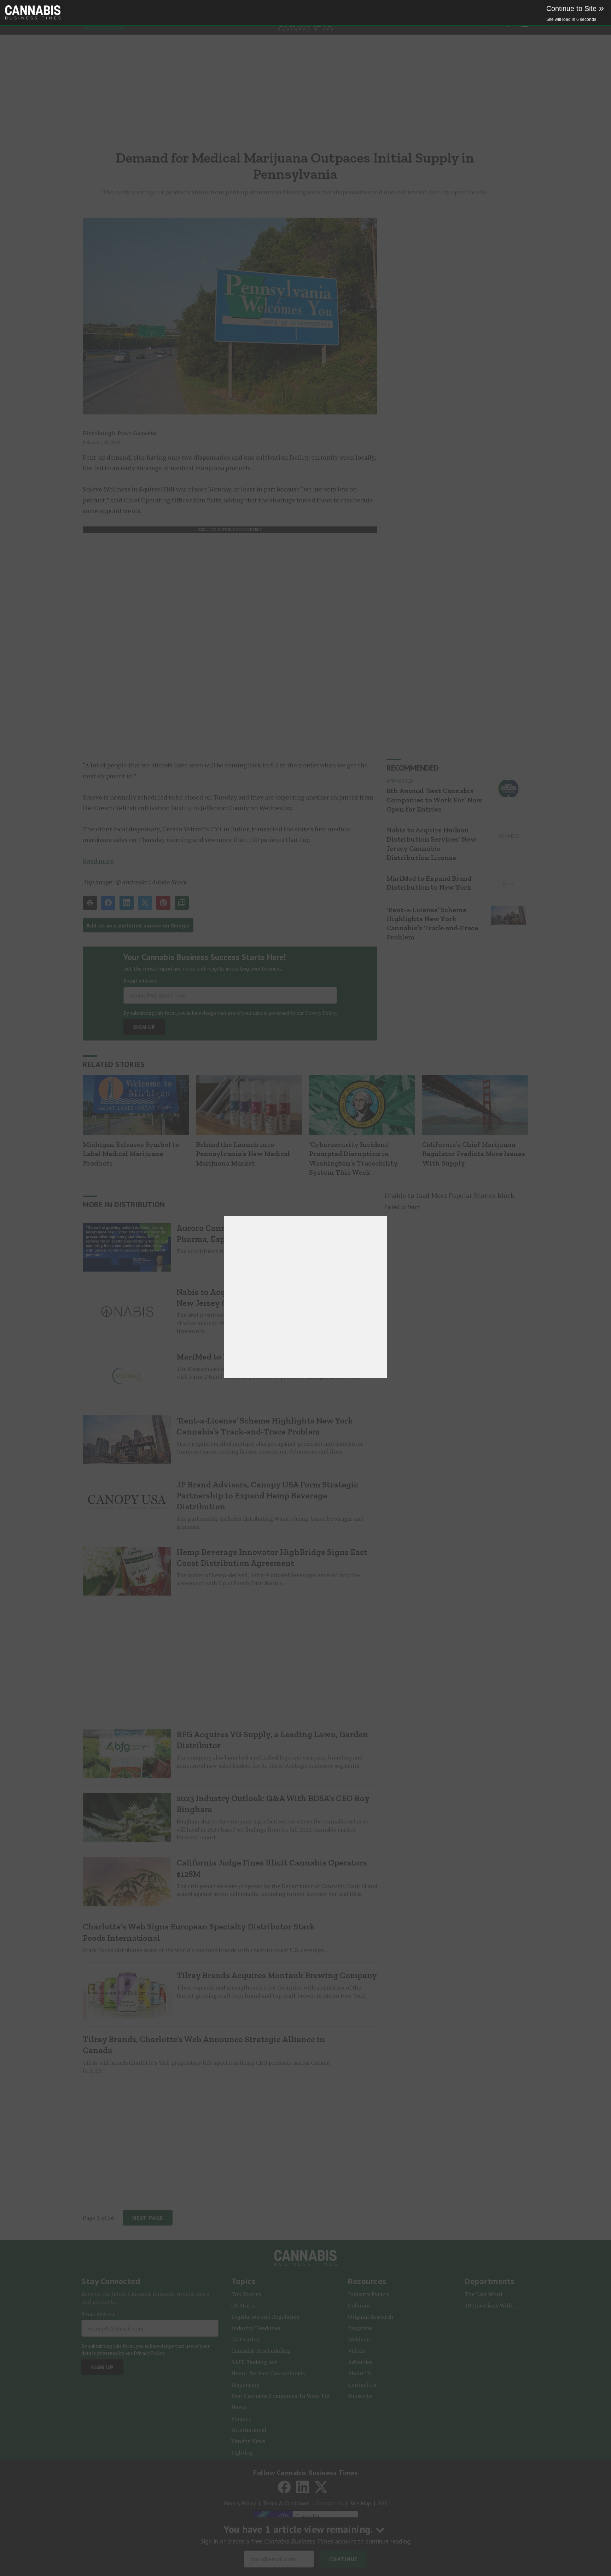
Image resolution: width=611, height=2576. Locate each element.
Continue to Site (575, 8)
